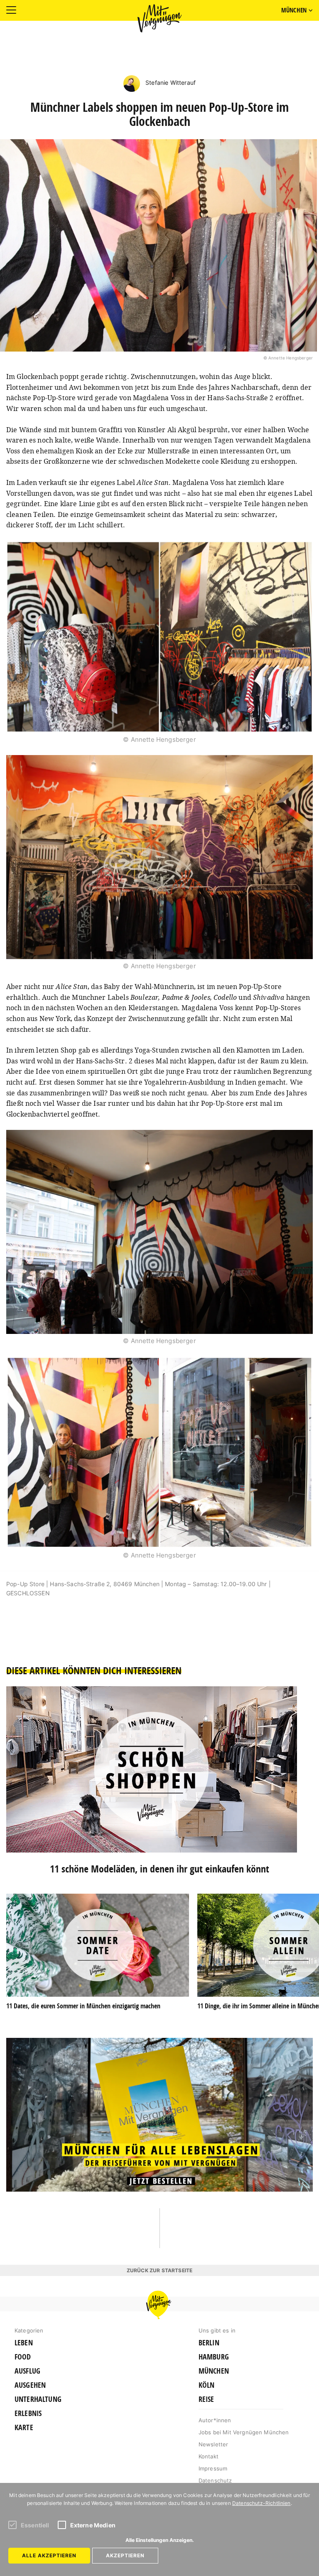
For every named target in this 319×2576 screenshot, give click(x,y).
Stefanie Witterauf (170, 82)
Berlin (209, 2343)
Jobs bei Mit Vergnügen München (244, 2432)
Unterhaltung (38, 2399)
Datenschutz (215, 2480)
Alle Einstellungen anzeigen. (160, 2540)
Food (23, 2357)
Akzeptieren (125, 2555)
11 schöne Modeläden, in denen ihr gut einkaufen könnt (159, 1869)
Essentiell (35, 2525)
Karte (24, 2428)
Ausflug (27, 2371)
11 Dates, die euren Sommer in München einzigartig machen (83, 2006)
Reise (206, 2399)
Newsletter (213, 2444)
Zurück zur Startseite (159, 2270)
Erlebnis (28, 2414)
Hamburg (214, 2357)
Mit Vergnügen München (159, 18)
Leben (24, 2343)
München (214, 2371)
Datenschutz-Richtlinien (261, 2503)
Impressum (213, 2468)
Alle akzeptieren (49, 2555)
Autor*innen (215, 2420)
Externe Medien (93, 2525)
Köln (207, 2385)
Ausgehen (30, 2385)
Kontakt (209, 2456)
